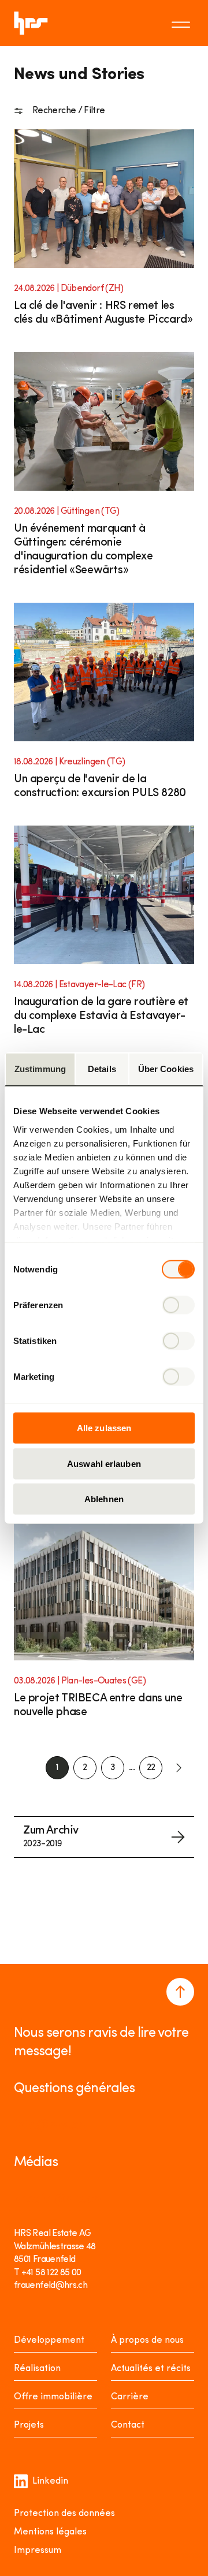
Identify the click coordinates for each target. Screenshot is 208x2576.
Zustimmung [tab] (40, 1069)
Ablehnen (104, 1499)
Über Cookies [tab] (166, 1069)
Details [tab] (102, 1069)
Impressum (38, 2551)
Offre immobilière (53, 2397)
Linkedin (50, 2481)
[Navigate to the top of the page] (180, 1992)
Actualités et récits (151, 2369)
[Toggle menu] (183, 23)
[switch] (178, 1305)
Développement (49, 2340)
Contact (128, 2425)
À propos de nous (147, 2340)
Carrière (130, 2397)
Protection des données (64, 2514)
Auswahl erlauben (104, 1463)
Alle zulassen (104, 1428)
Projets (29, 2425)
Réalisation (37, 2369)
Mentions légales (50, 2532)
